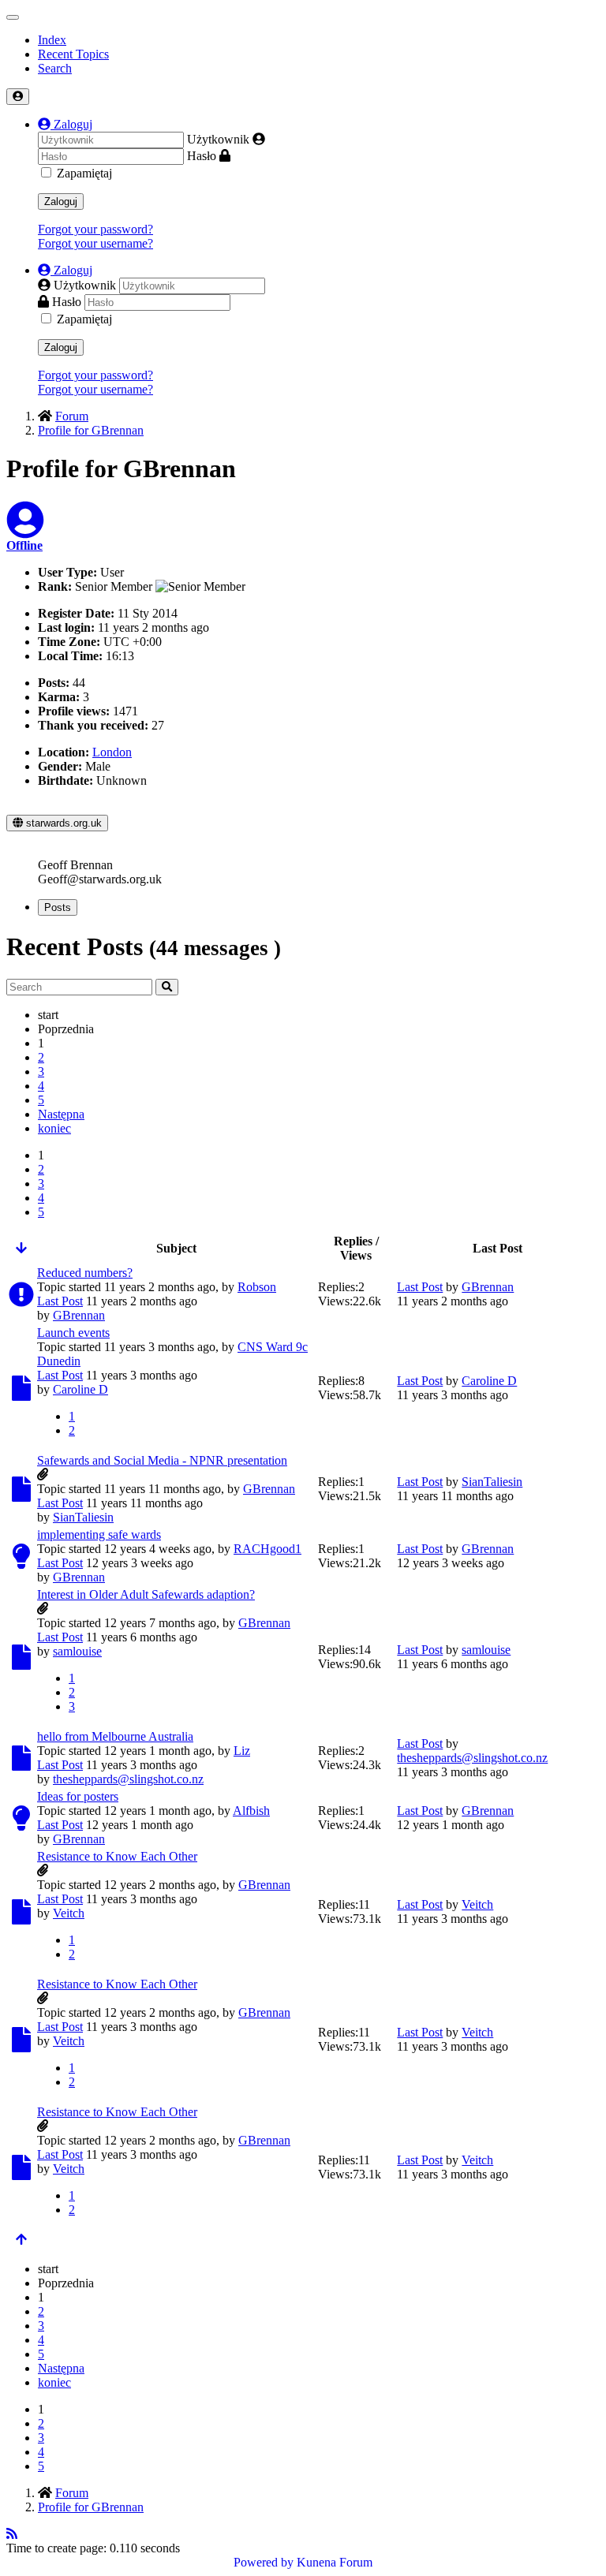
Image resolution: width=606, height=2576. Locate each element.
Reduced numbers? (85, 1273)
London (112, 752)
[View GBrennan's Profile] (25, 530)
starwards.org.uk (62, 823)
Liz (242, 1751)
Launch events (73, 1333)
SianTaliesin (83, 1517)
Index (52, 40)
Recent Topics (73, 54)
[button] (65, 124)
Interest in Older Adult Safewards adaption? (146, 1594)
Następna (61, 1114)
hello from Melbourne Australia (115, 1736)
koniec (54, 1128)
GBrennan (79, 1315)
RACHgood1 (267, 1549)
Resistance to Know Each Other (117, 1856)
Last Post (60, 1301)
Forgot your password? (95, 229)
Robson (257, 1287)
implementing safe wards (99, 1534)
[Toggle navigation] (13, 17)
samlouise (77, 1651)
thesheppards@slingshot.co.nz (128, 1779)
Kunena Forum (335, 2562)
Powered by (264, 2562)
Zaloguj (61, 202)
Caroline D (80, 1389)
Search (55, 68)
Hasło (202, 156)
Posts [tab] (58, 907)
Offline (24, 545)
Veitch (69, 1913)
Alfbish (251, 1811)
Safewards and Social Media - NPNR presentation (162, 1460)
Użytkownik (218, 139)
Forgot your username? (95, 243)
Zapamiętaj (84, 173)
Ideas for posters (78, 1796)
